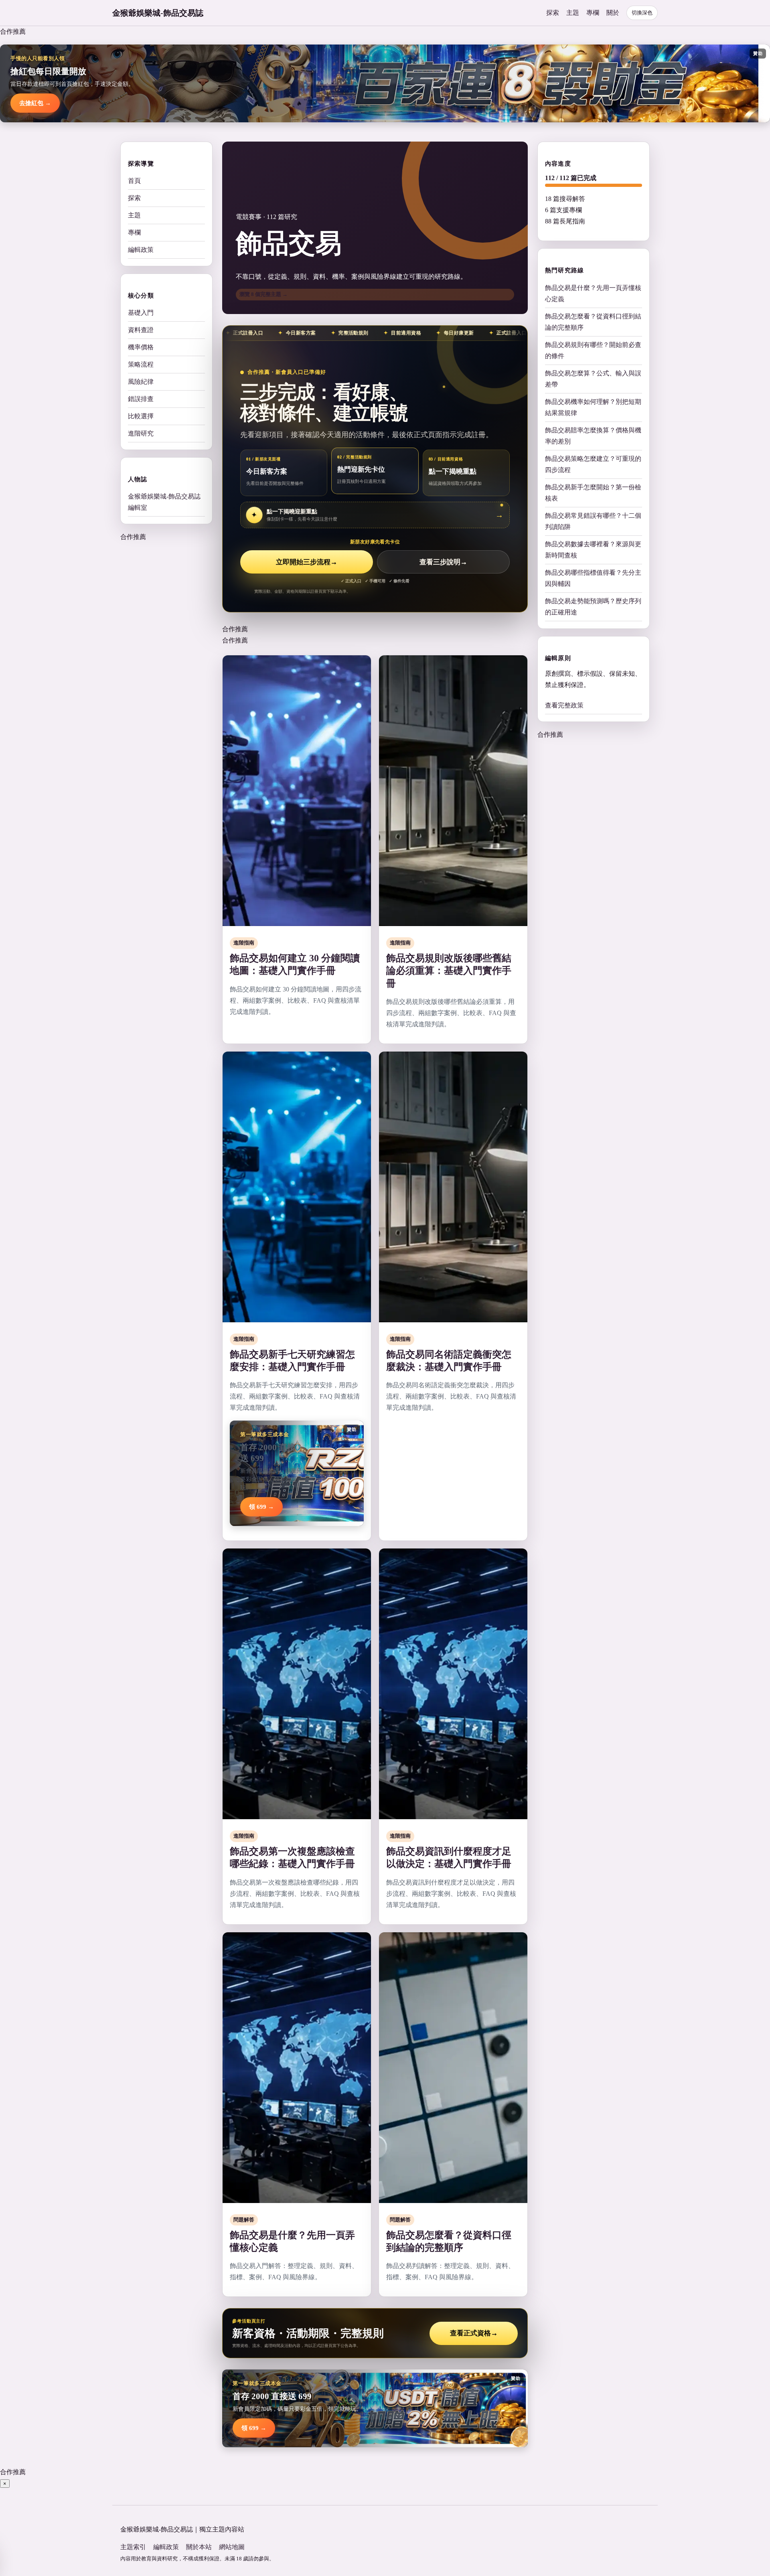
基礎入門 (141, 313)
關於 (613, 13)
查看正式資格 (474, 2333)
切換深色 (642, 13)
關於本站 (199, 2547)
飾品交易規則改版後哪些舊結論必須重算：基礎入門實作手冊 (449, 971)
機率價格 (141, 347)
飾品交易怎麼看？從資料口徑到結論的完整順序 (593, 321)
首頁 (134, 181)
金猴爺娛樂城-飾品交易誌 (158, 13)
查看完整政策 (564, 705)
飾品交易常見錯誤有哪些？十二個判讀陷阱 (593, 521)
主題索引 (133, 2547)
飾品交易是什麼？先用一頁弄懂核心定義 (593, 293)
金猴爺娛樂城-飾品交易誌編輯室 (164, 502)
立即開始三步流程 (307, 562)
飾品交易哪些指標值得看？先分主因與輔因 (593, 578)
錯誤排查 (141, 399)
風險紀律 (141, 382)
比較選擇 (141, 416)
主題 (573, 13)
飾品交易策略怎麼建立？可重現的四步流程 (593, 464)
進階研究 (141, 433)
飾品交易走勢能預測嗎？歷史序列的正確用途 (593, 606)
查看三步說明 (443, 562)
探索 (553, 13)
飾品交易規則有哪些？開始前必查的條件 (593, 350)
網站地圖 (232, 2547)
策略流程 (141, 364)
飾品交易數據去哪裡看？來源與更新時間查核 (593, 549)
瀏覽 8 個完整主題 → (263, 294)
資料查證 (141, 330)
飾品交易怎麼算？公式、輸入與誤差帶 (593, 378)
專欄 (593, 13)
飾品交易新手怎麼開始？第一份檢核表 (593, 492)
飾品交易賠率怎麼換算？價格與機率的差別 (593, 435)
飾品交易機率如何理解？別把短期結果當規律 (593, 407)
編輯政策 (141, 250)
